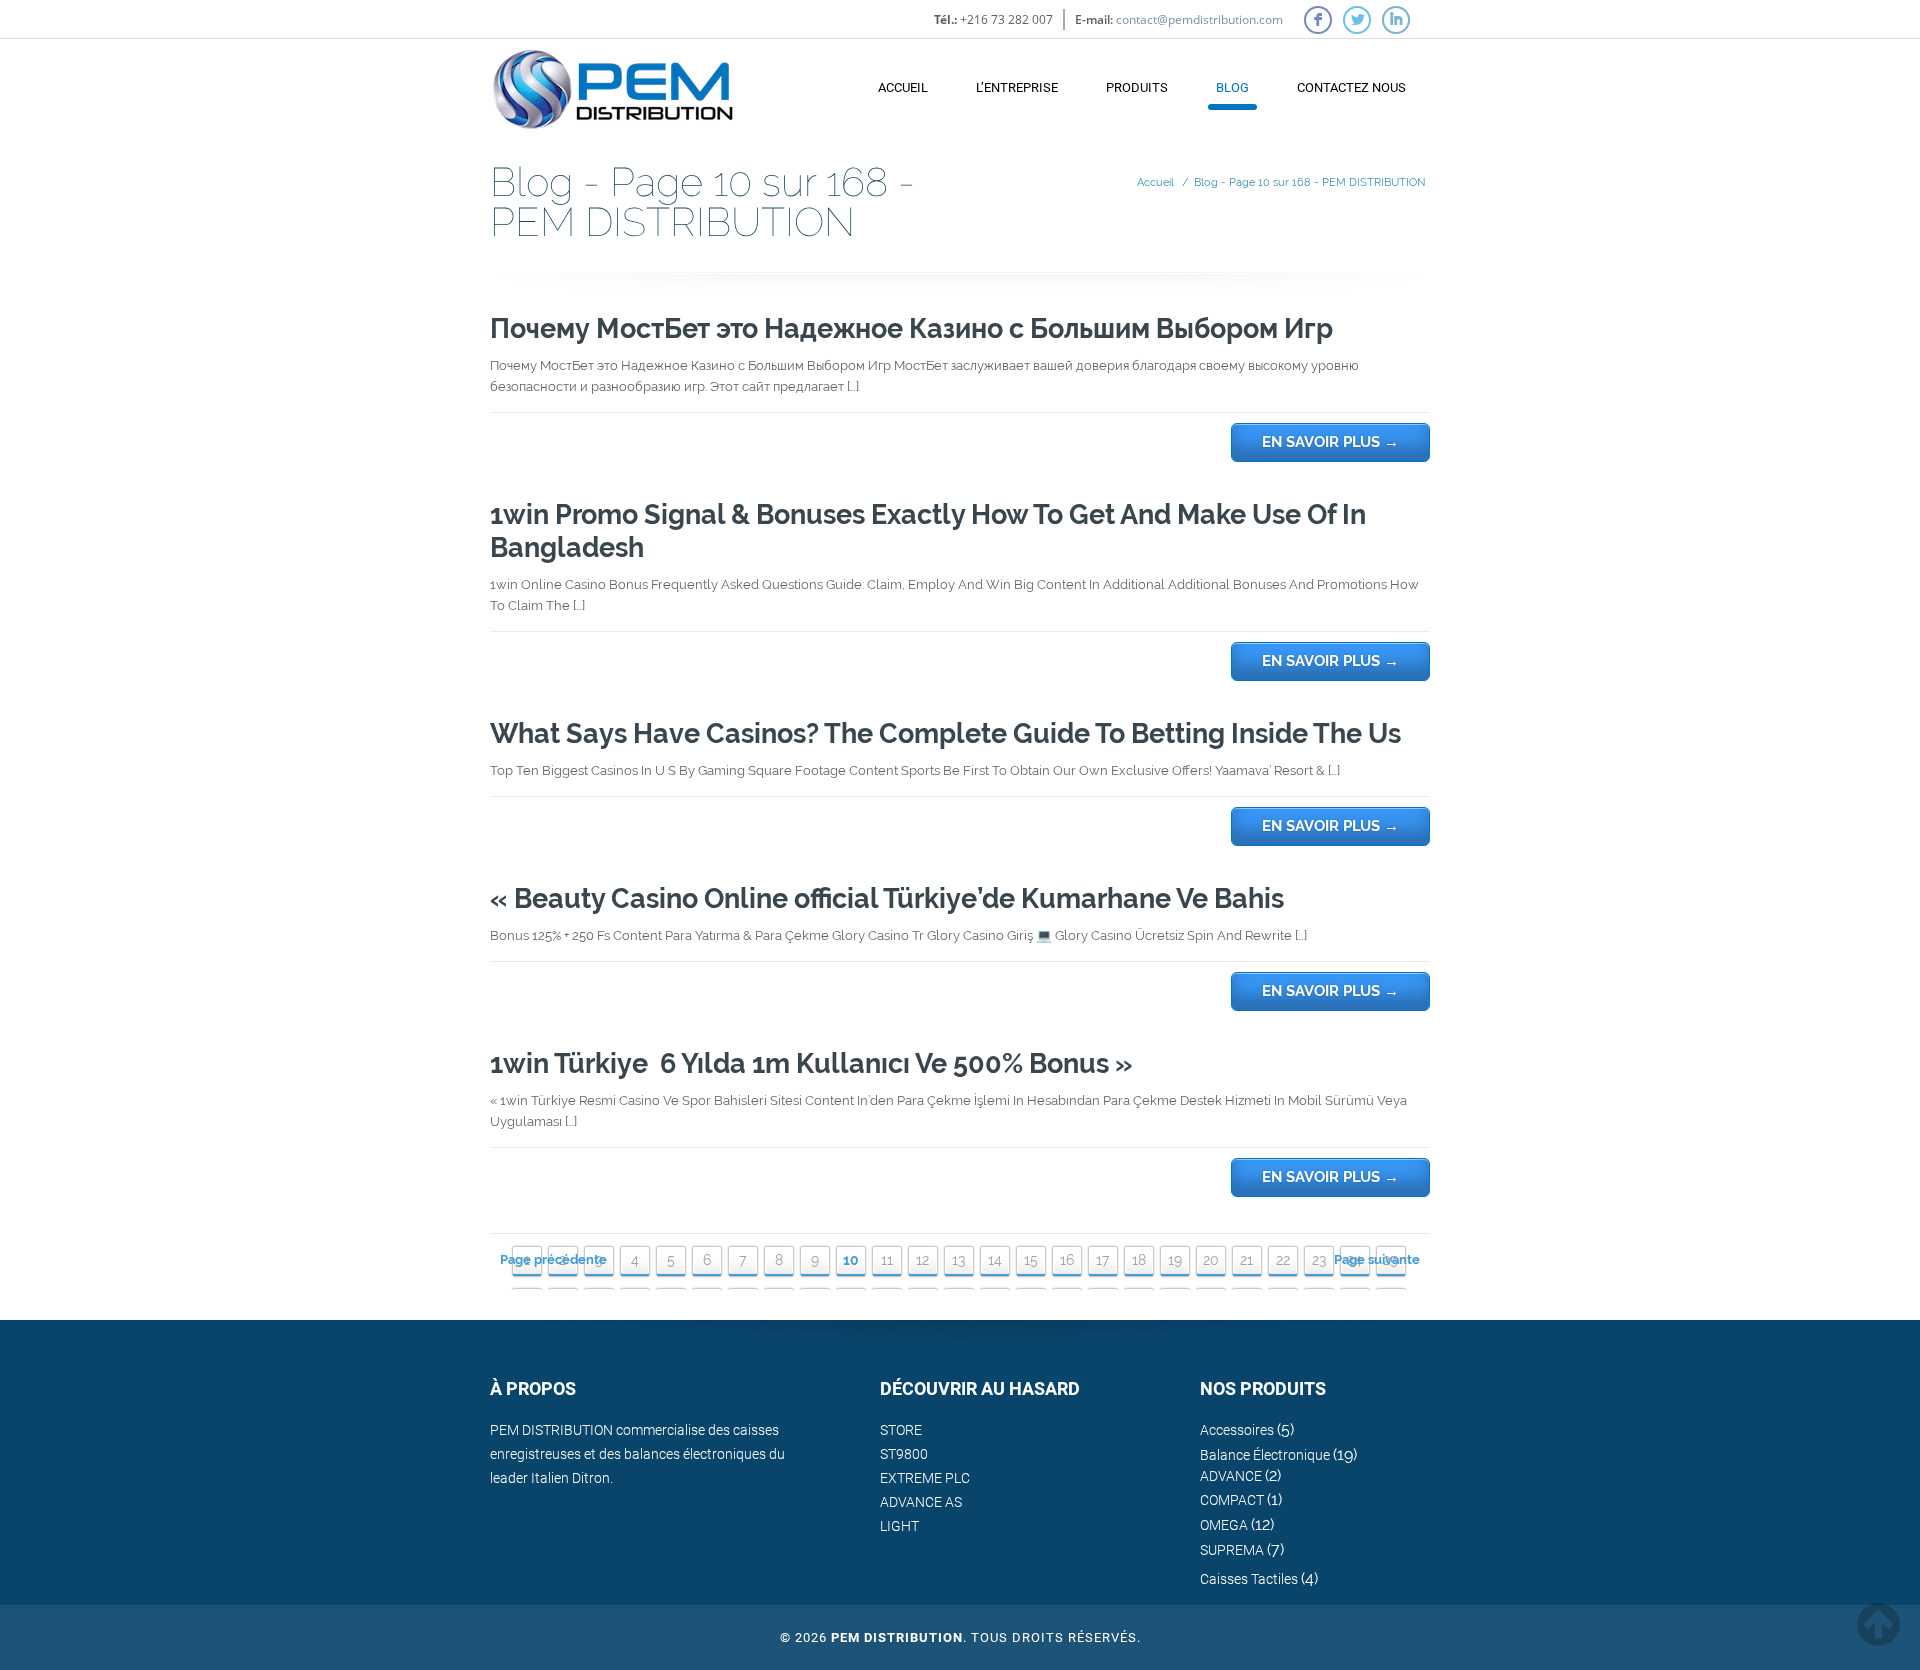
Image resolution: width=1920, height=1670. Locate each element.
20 (1211, 1260)
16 (1067, 1260)
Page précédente (553, 1259)
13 (958, 1260)
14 (995, 1260)
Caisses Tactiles (1249, 1579)
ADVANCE (1231, 1476)
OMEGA (1224, 1525)
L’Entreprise (1017, 87)
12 (922, 1260)
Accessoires (1237, 1430)
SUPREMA (1232, 1550)
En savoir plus (1330, 442)
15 (1031, 1260)
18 (1139, 1260)
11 (887, 1260)
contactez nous (1351, 87)
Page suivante (1377, 1259)
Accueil (903, 87)
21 (1246, 1260)
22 (1283, 1260)
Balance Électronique (1265, 1455)
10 (851, 1260)
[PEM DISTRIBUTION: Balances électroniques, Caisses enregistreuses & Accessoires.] (613, 79)
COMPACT (1232, 1500)
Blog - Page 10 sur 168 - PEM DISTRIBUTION (1309, 182)
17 (1102, 1260)
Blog (1232, 87)
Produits (1137, 87)
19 (1175, 1260)
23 (1319, 1260)
